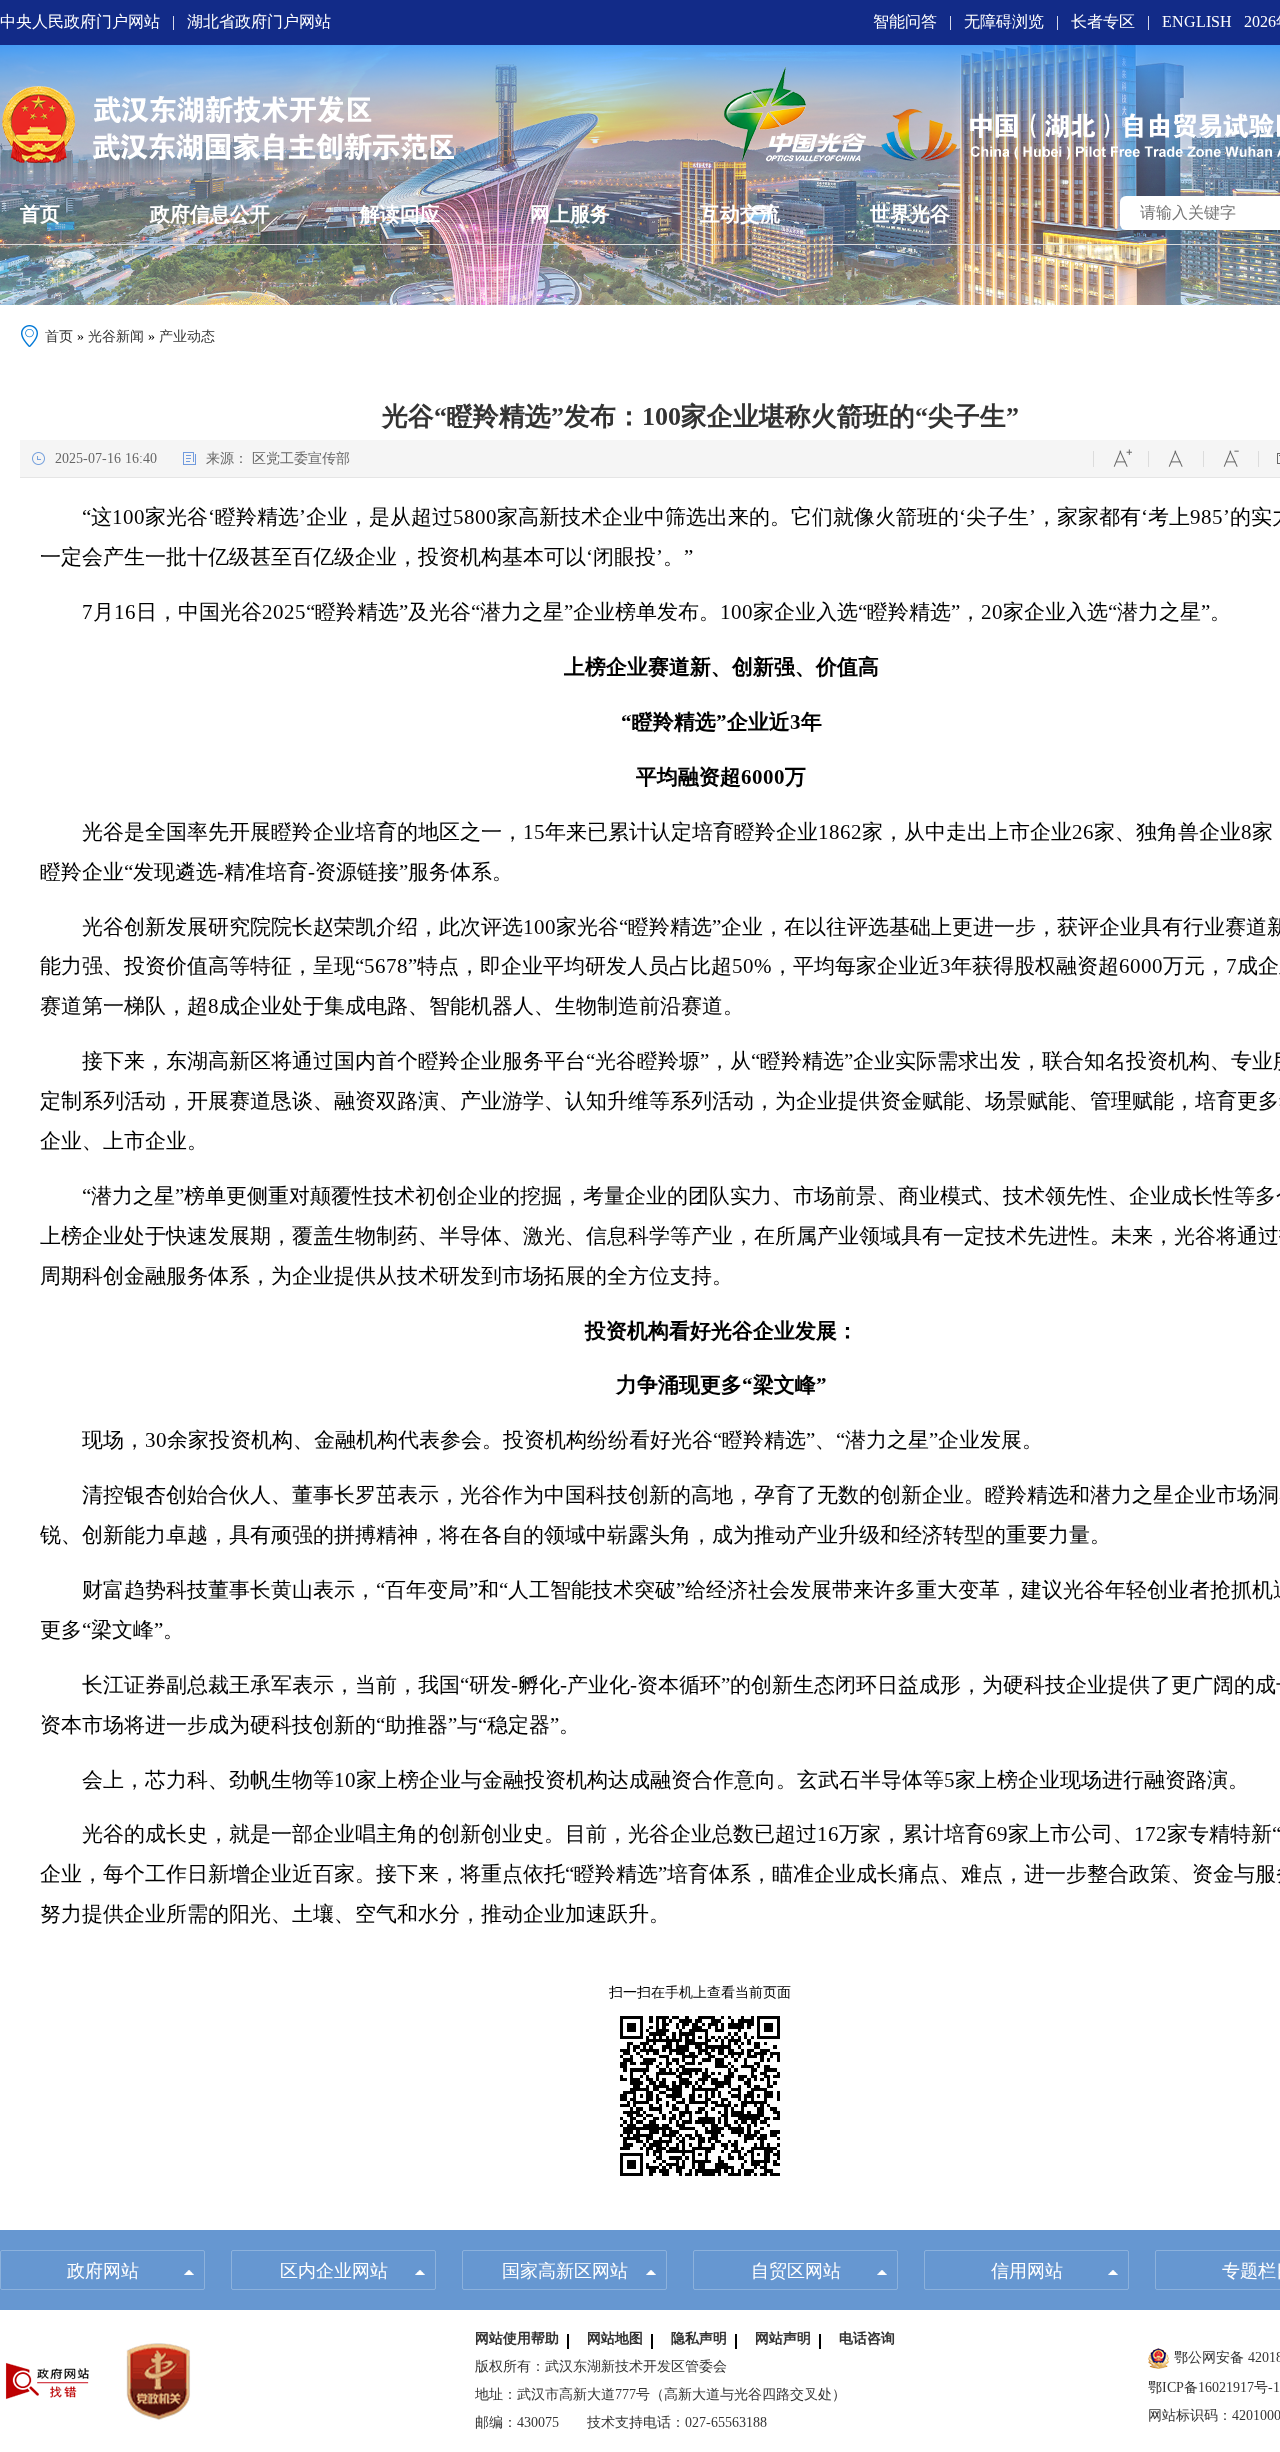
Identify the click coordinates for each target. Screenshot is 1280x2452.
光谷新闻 (116, 336)
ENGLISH (1197, 21)
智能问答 (905, 21)
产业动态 (187, 336)
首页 (59, 336)
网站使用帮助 (517, 2338)
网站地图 (615, 2338)
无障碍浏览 (1004, 21)
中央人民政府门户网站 (80, 21)
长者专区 (1103, 21)
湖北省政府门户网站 (259, 21)
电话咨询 (867, 2338)
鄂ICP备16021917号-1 (1214, 2387)
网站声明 (783, 2338)
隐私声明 (699, 2338)
